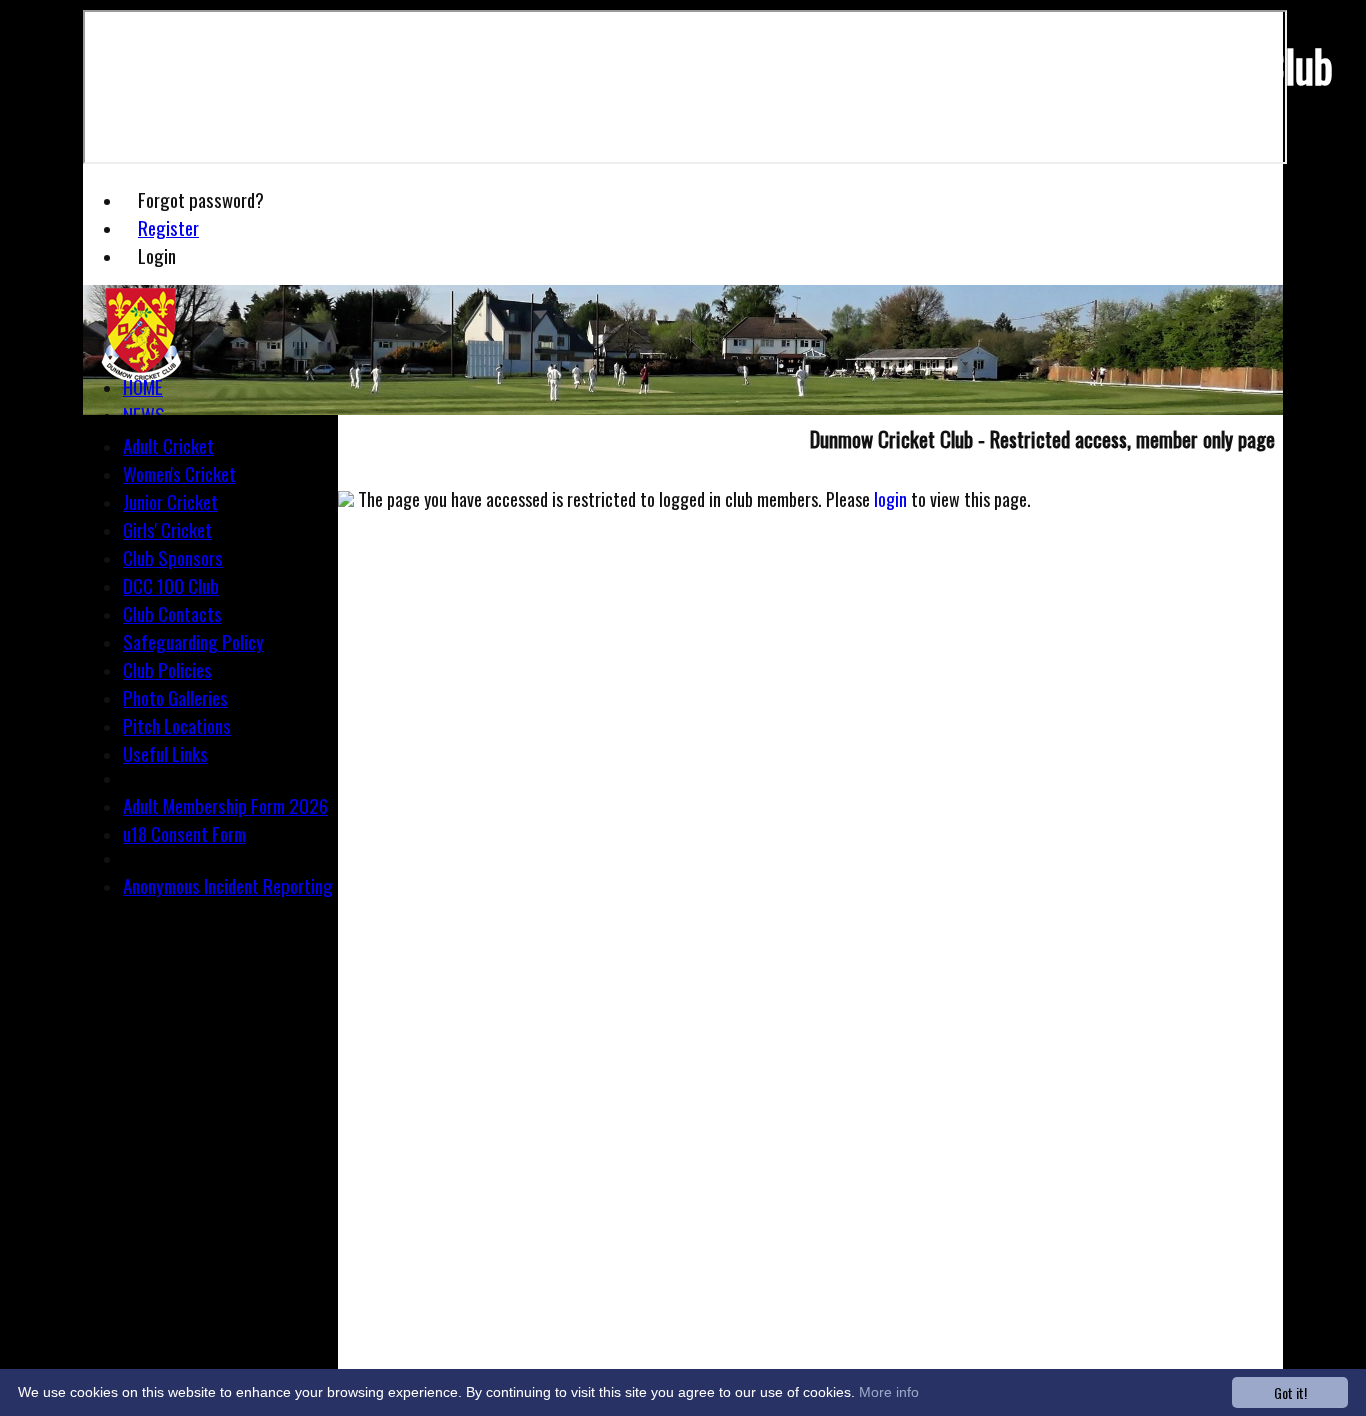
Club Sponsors (173, 557)
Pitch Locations (177, 725)
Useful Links (165, 753)
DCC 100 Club (171, 585)
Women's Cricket (179, 473)
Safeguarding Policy (193, 641)
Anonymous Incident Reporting (228, 885)
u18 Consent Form (184, 833)
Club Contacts (172, 613)
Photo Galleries (175, 697)
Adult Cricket (168, 445)
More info (889, 1392)
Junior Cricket (170, 501)
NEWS (144, 414)
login (890, 498)
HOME (143, 386)
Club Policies (167, 669)
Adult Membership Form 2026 (225, 805)
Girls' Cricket (167, 529)
